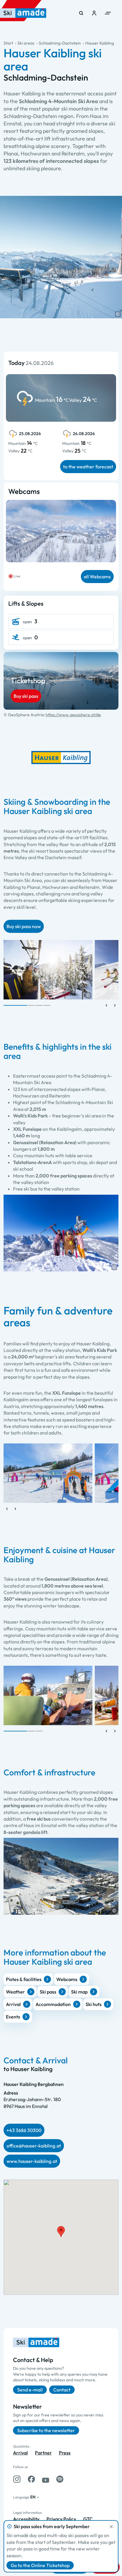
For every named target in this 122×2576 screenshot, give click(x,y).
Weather (15, 1992)
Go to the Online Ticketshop (40, 2565)
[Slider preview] (107, 1005)
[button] (118, 314)
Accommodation (53, 2004)
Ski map (79, 1992)
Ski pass (48, 1992)
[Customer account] (94, 13)
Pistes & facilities (24, 1979)
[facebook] (31, 2479)
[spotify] (60, 2479)
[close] (111, 2527)
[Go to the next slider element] (115, 1005)
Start (8, 43)
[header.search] (81, 13)
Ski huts (94, 2004)
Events (13, 2017)
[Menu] (108, 13)
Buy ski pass (26, 696)
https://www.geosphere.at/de (73, 715)
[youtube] (46, 2479)
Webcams (67, 1979)
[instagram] (17, 2479)
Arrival (13, 2004)
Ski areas (26, 43)
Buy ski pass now (24, 926)
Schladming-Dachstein (60, 43)
